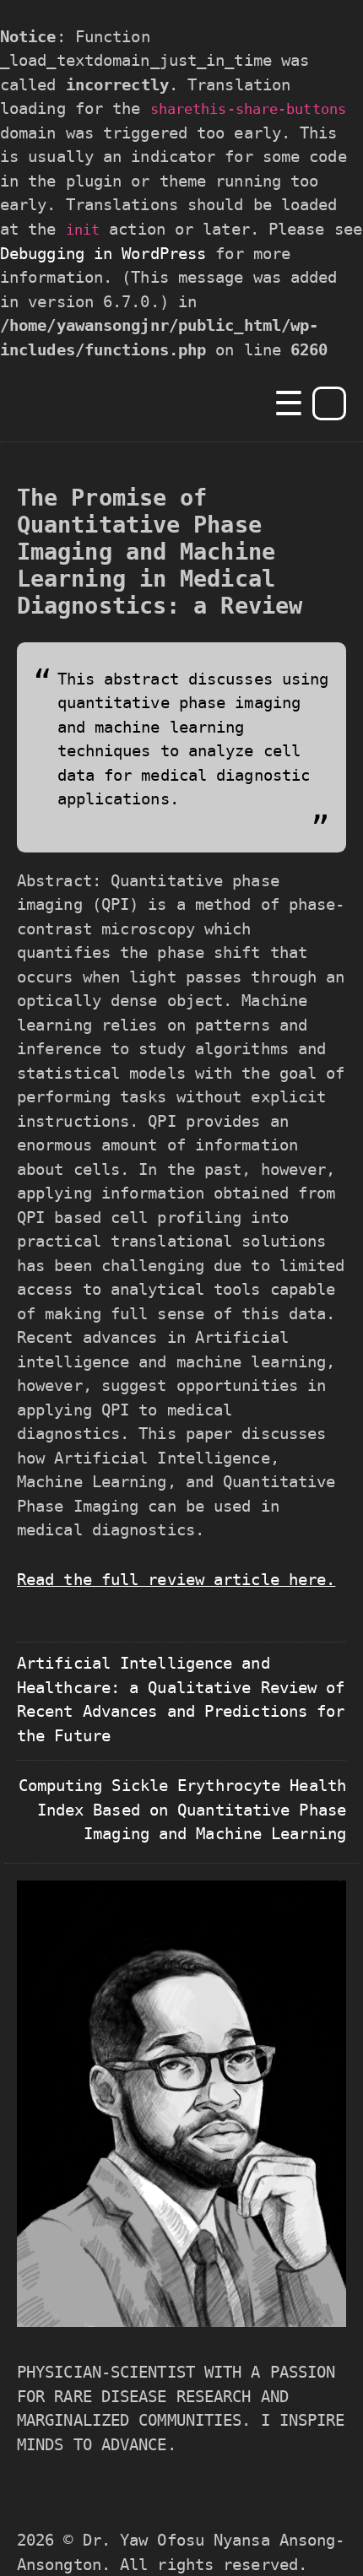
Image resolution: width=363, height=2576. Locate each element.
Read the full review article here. (176, 1579)
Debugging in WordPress (103, 253)
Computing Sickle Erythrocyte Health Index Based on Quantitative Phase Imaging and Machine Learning (183, 1809)
